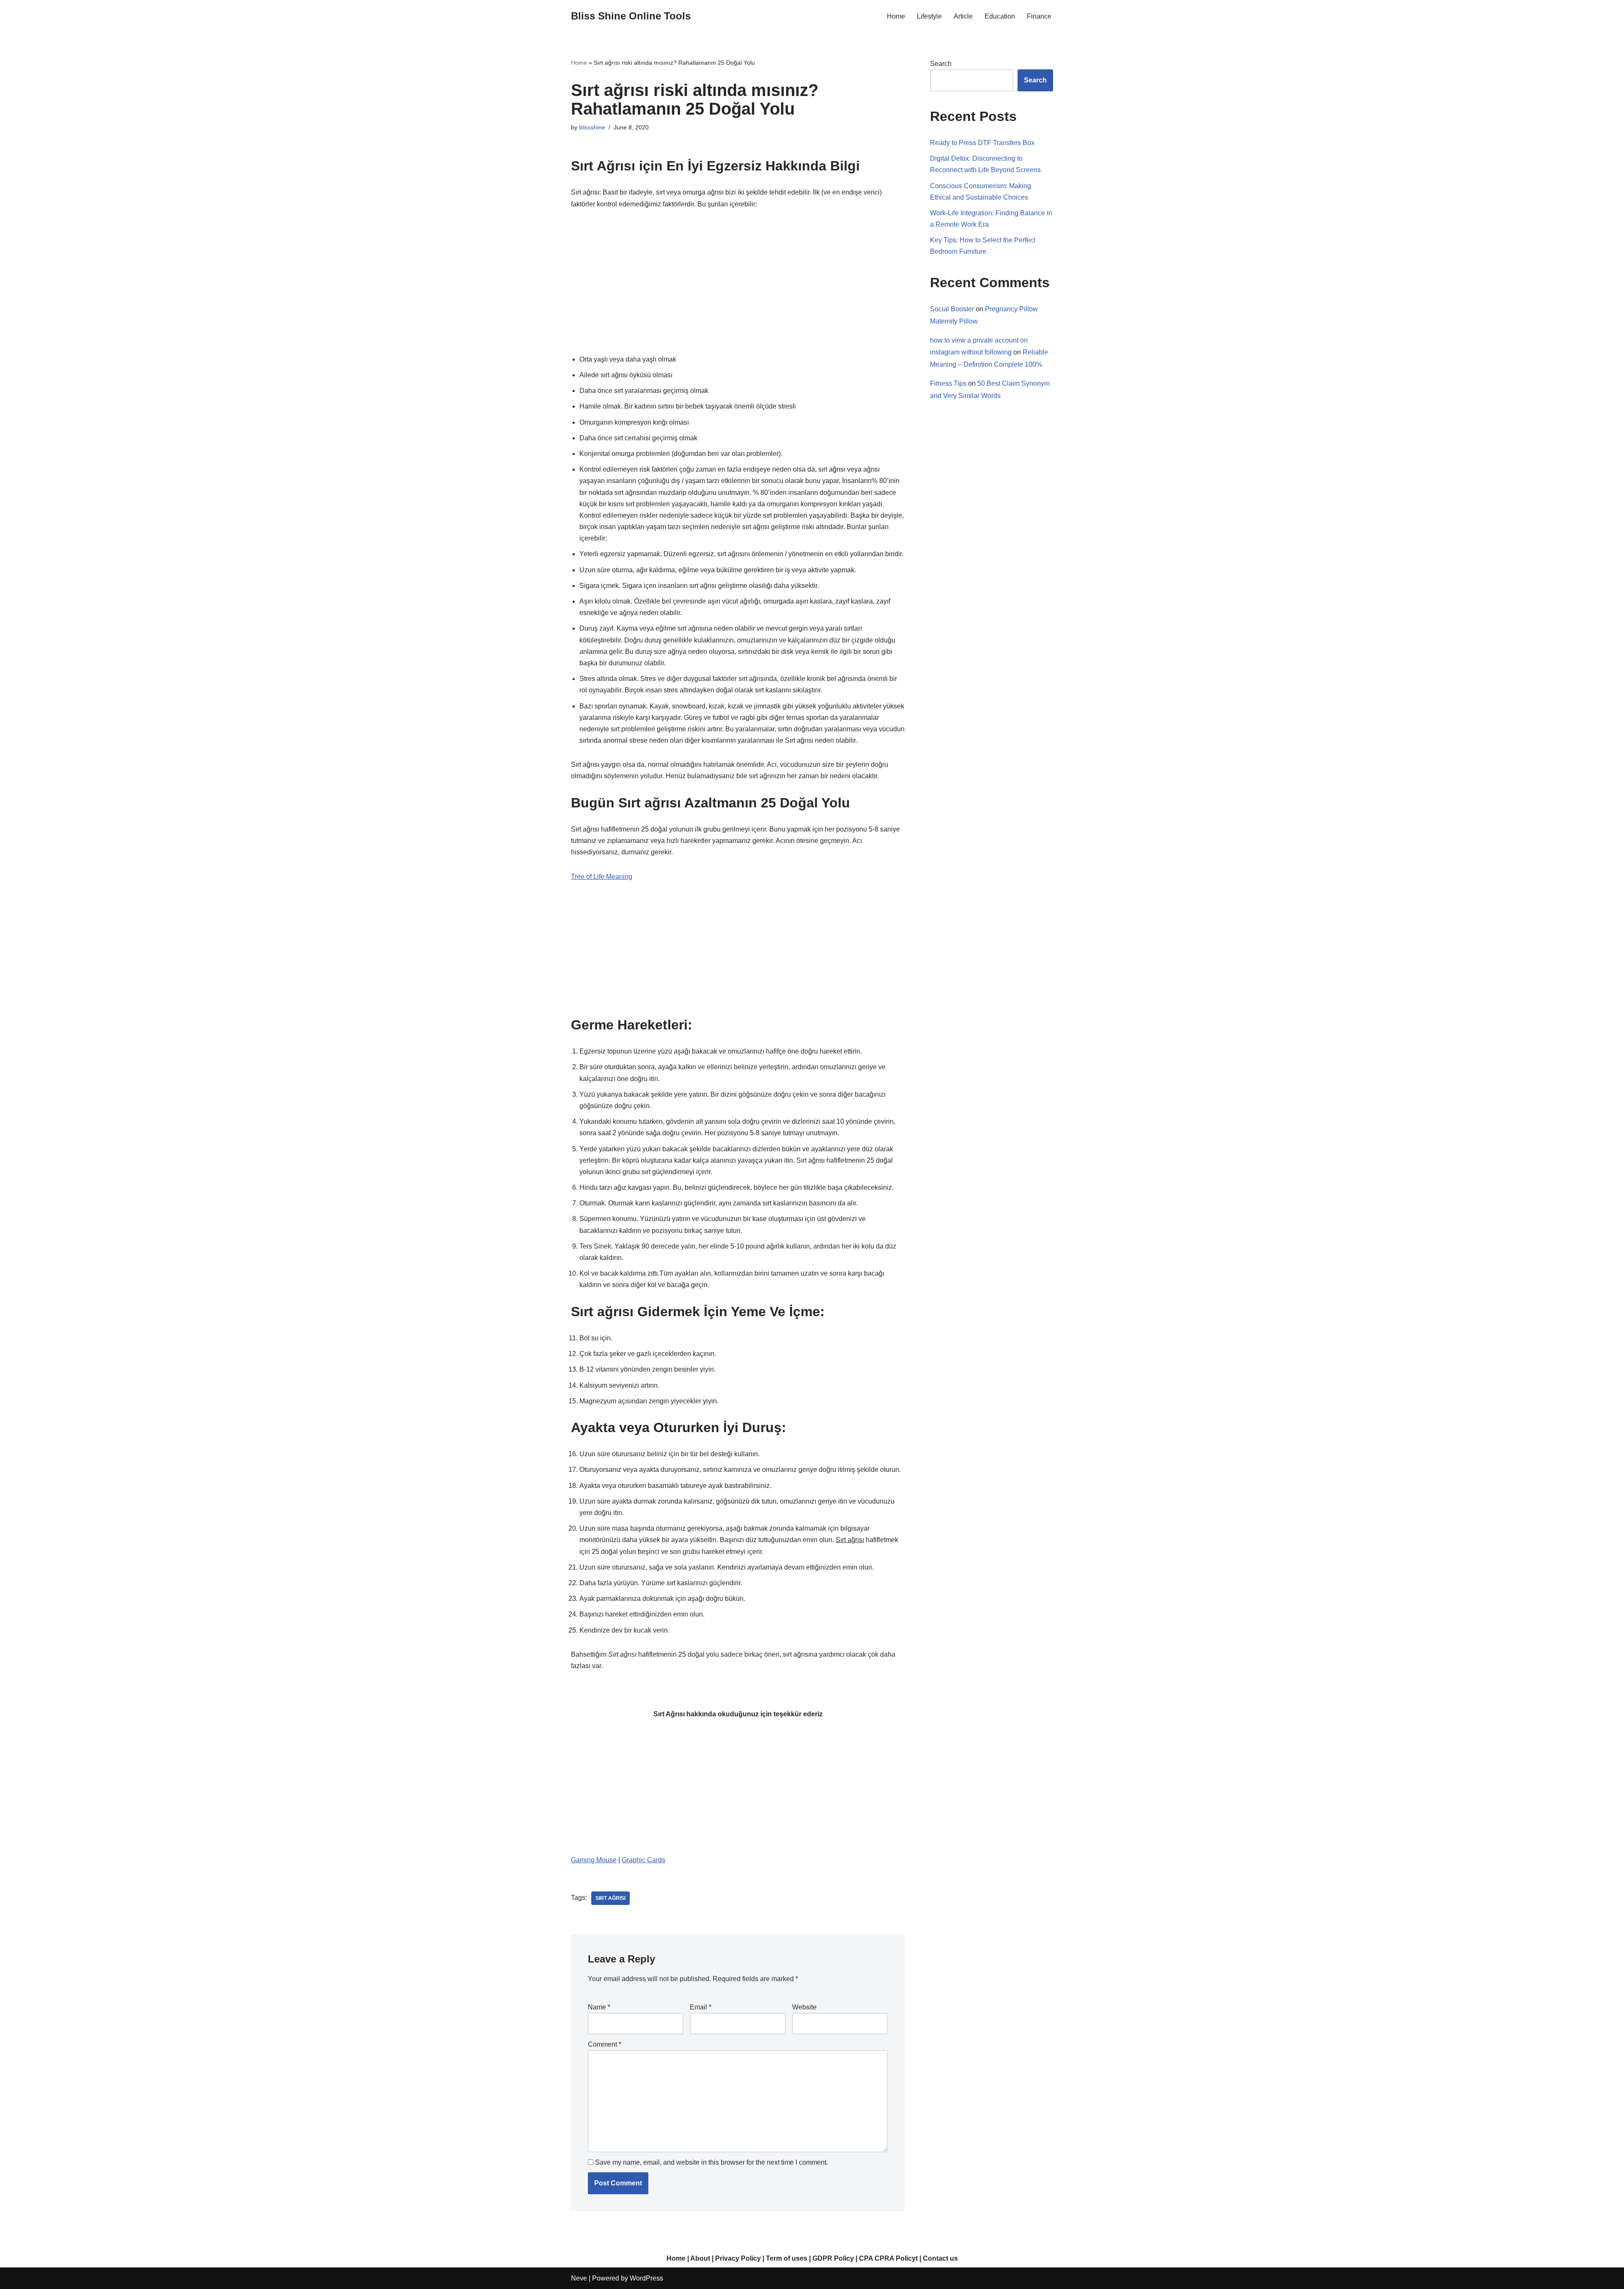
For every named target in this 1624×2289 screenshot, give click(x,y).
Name (599, 2007)
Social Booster (952, 309)
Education (1000, 16)
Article (963, 16)
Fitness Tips (948, 383)
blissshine (592, 127)
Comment (605, 2044)
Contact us (940, 2258)
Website (804, 2007)
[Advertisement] (738, 282)
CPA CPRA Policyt (888, 2258)
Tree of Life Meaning (602, 877)
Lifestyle (929, 16)
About (700, 2258)
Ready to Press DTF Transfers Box (982, 143)
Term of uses (787, 2258)
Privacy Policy (738, 2258)
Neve (579, 2278)
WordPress (646, 2278)
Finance (1039, 16)
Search (941, 64)
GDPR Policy (833, 2258)
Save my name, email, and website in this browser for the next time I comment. (712, 2162)
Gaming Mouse (594, 1860)
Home (896, 16)
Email (701, 2007)
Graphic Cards (643, 1860)
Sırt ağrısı (610, 1898)
